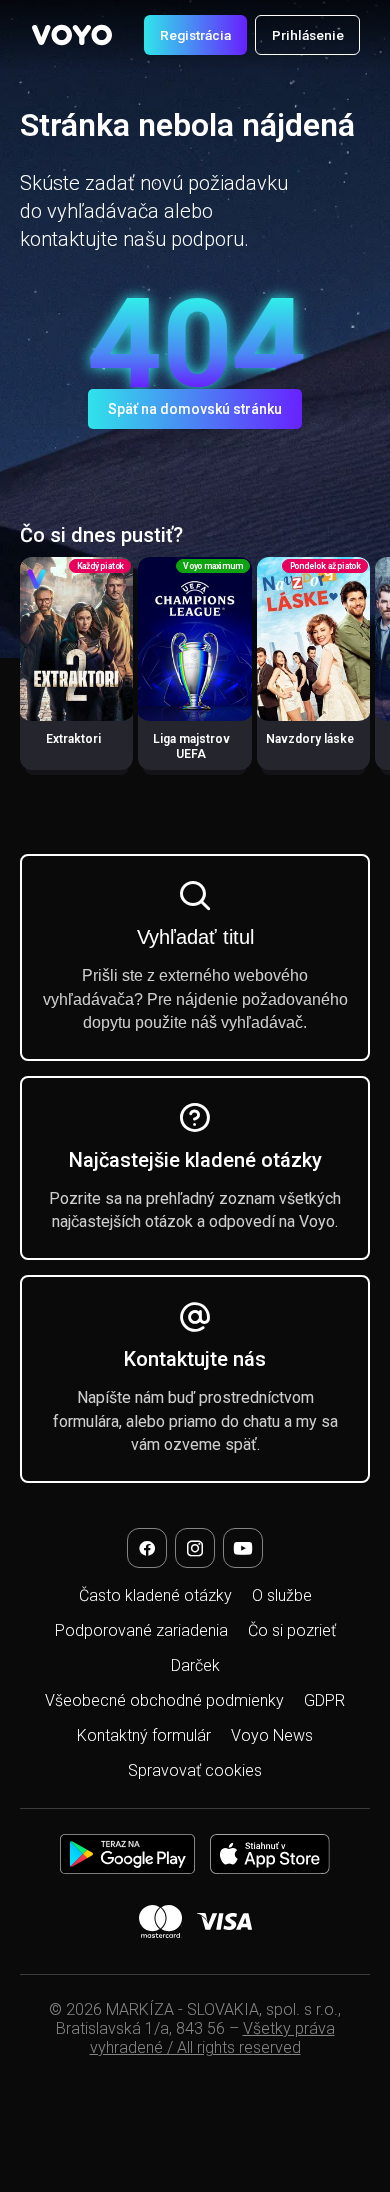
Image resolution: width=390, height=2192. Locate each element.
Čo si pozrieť (292, 1630)
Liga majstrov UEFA (191, 746)
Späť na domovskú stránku (195, 409)
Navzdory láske (310, 739)
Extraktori (73, 739)
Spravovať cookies (195, 1770)
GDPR (324, 1700)
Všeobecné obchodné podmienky (164, 1700)
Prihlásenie (308, 35)
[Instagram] (195, 1548)
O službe (282, 1595)
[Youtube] (243, 1548)
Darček (195, 1665)
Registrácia (195, 35)
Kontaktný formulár (144, 1735)
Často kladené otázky (155, 1595)
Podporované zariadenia (141, 1630)
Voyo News (272, 1735)
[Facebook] (147, 1548)
